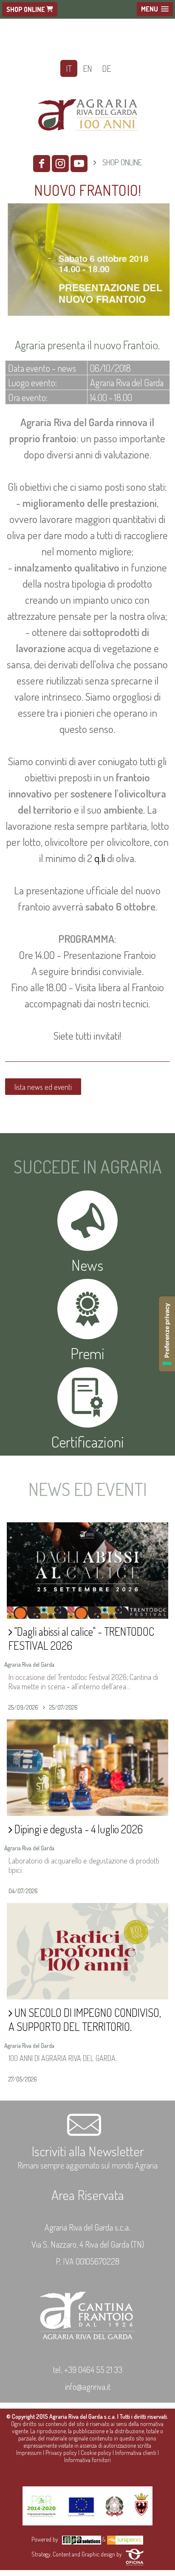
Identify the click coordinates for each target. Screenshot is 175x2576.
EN (87, 68)
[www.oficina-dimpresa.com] (135, 2554)
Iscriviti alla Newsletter (88, 2151)
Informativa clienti (136, 2453)
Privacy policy (61, 2453)
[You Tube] (79, 164)
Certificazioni (87, 1442)
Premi (87, 1353)
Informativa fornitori (87, 2460)
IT (69, 68)
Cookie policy (96, 2453)
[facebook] (42, 164)
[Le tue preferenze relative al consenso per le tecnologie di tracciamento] (167, 1334)
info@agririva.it (88, 2387)
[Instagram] (60, 164)
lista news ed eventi (43, 1087)
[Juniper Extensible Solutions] (125, 2539)
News (87, 1265)
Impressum (29, 2453)
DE (106, 68)
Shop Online (26, 9)
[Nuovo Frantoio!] (87, 317)
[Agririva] (88, 141)
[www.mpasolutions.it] (82, 2539)
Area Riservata (88, 2195)
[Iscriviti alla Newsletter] (87, 2134)
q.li (100, 858)
